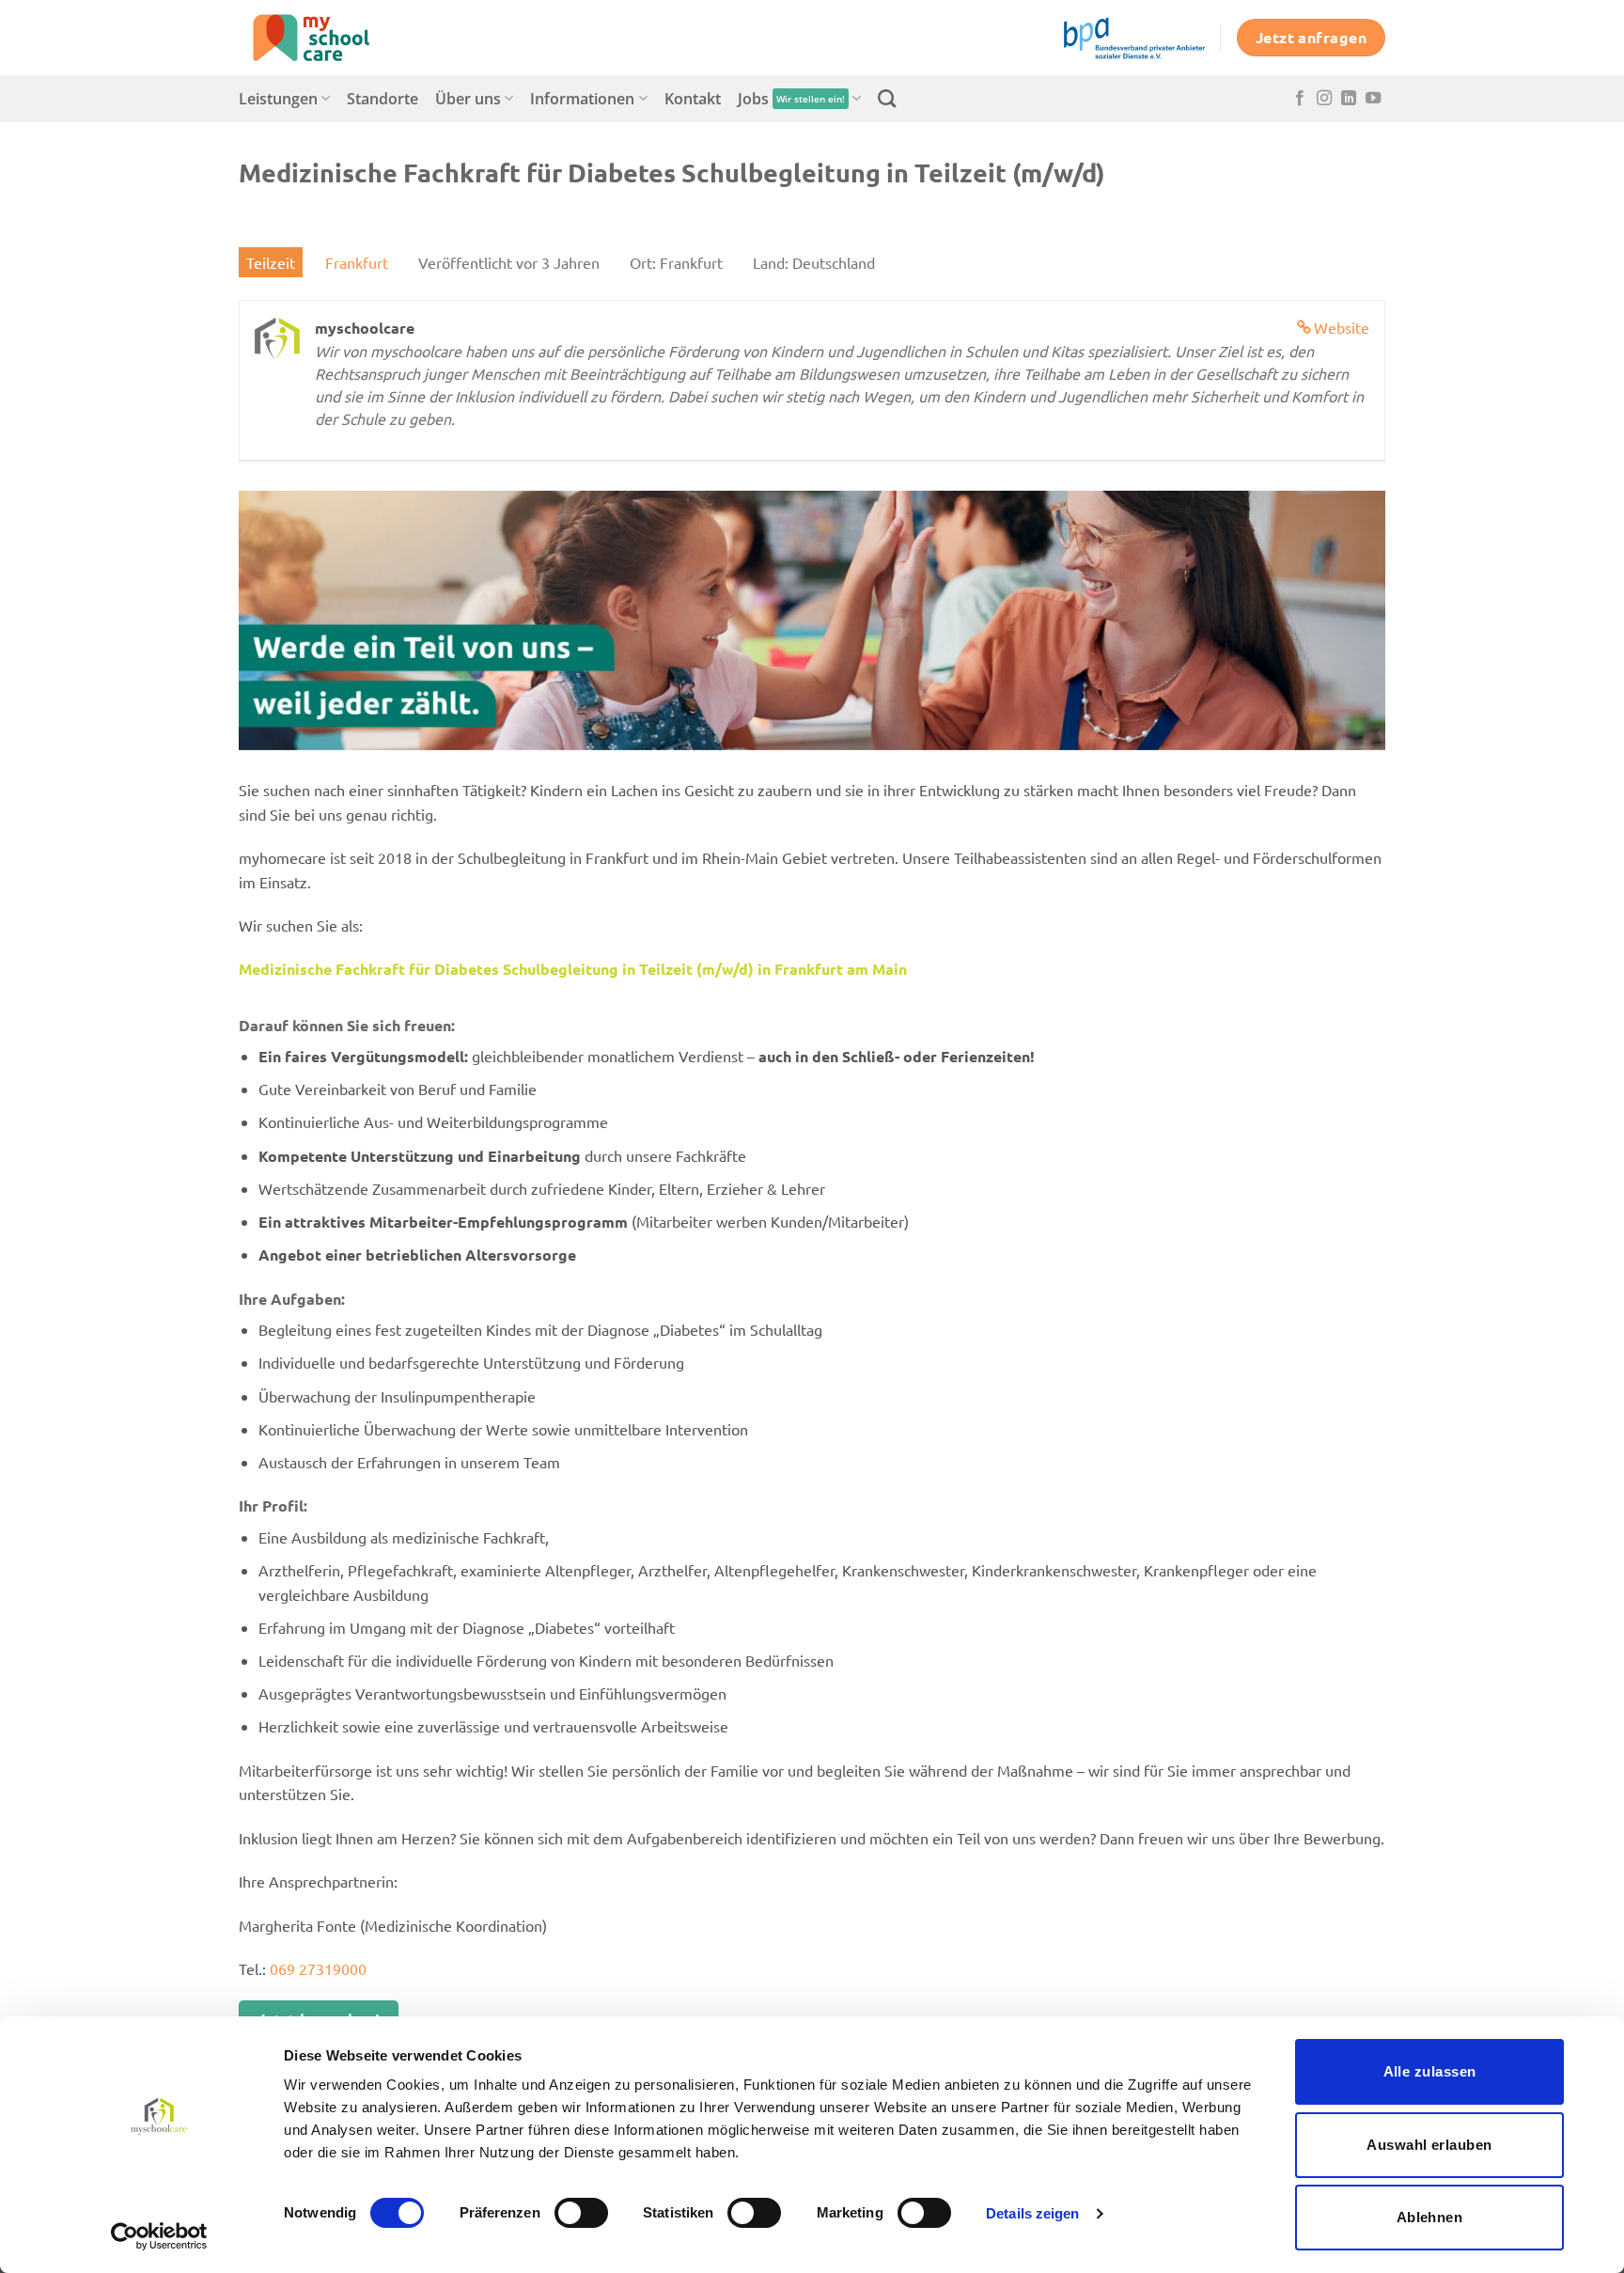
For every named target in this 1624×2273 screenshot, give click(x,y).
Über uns (468, 99)
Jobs (791, 99)
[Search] (887, 98)
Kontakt (693, 99)
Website (1342, 327)
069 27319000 (318, 1968)
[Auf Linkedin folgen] (1349, 99)
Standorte (383, 99)
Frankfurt (357, 262)
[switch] (581, 2213)
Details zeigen (1032, 2213)
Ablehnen (1430, 2217)
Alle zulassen (1430, 2071)
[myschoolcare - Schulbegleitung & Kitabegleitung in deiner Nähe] (333, 38)
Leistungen (278, 99)
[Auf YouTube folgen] (1373, 99)
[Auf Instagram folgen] (1324, 99)
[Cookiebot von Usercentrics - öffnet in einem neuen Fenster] (159, 2236)
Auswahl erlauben (1429, 2145)
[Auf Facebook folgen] (1300, 99)
